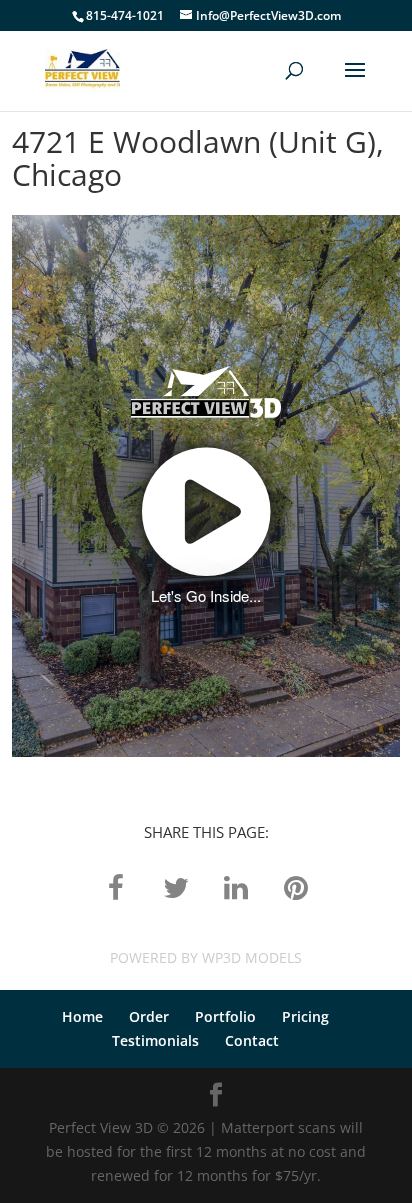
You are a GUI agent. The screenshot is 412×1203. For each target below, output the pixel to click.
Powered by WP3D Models (206, 957)
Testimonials (155, 1040)
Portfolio (225, 1016)
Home (82, 1016)
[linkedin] (236, 886)
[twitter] (176, 886)
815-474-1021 (125, 15)
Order (149, 1016)
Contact (252, 1040)
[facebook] (116, 886)
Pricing (305, 1016)
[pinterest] (296, 886)
